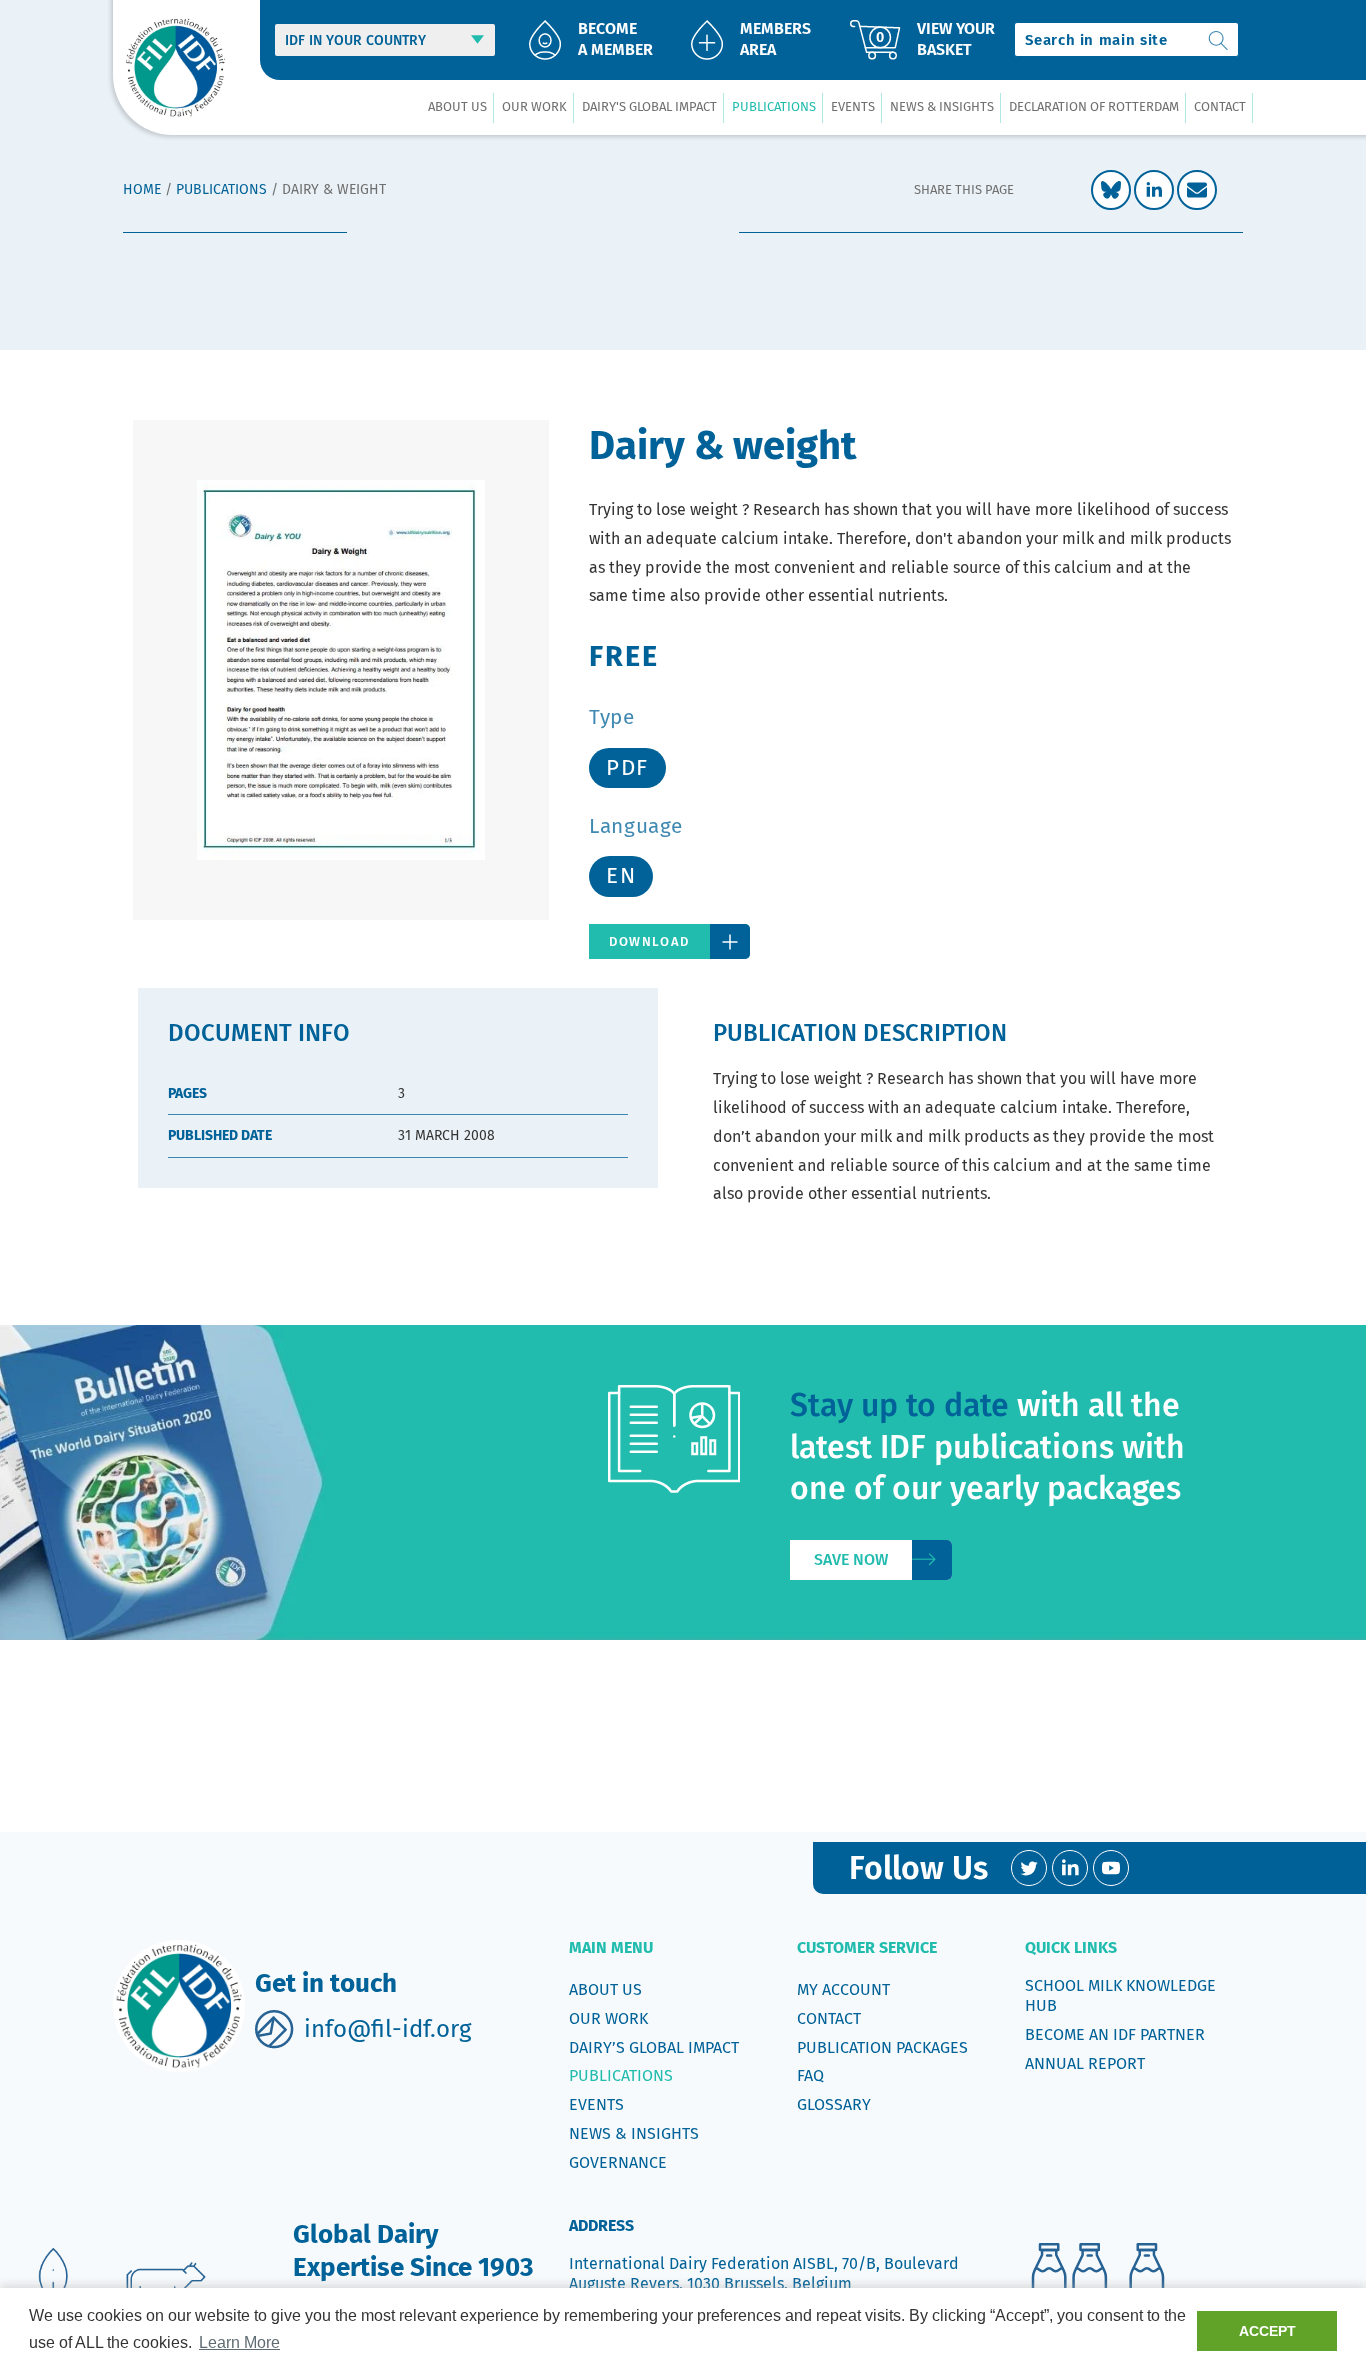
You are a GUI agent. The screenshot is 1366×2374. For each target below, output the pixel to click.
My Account (843, 1989)
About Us (605, 1989)
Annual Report (1085, 2063)
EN (621, 875)
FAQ (810, 2075)
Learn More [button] (239, 2342)
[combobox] (1126, 39)
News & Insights (634, 2133)
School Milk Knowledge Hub (1120, 1995)
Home (142, 189)
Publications (221, 189)
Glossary (834, 2104)
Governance (618, 2162)
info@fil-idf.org (387, 2029)
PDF (627, 767)
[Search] (1219, 39)
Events (596, 2104)
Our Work (608, 2018)
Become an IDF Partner (1115, 2034)
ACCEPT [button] (1267, 2331)
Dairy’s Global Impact (654, 2047)
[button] (457, 107)
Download (649, 941)
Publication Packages (882, 2047)
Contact (829, 2018)
